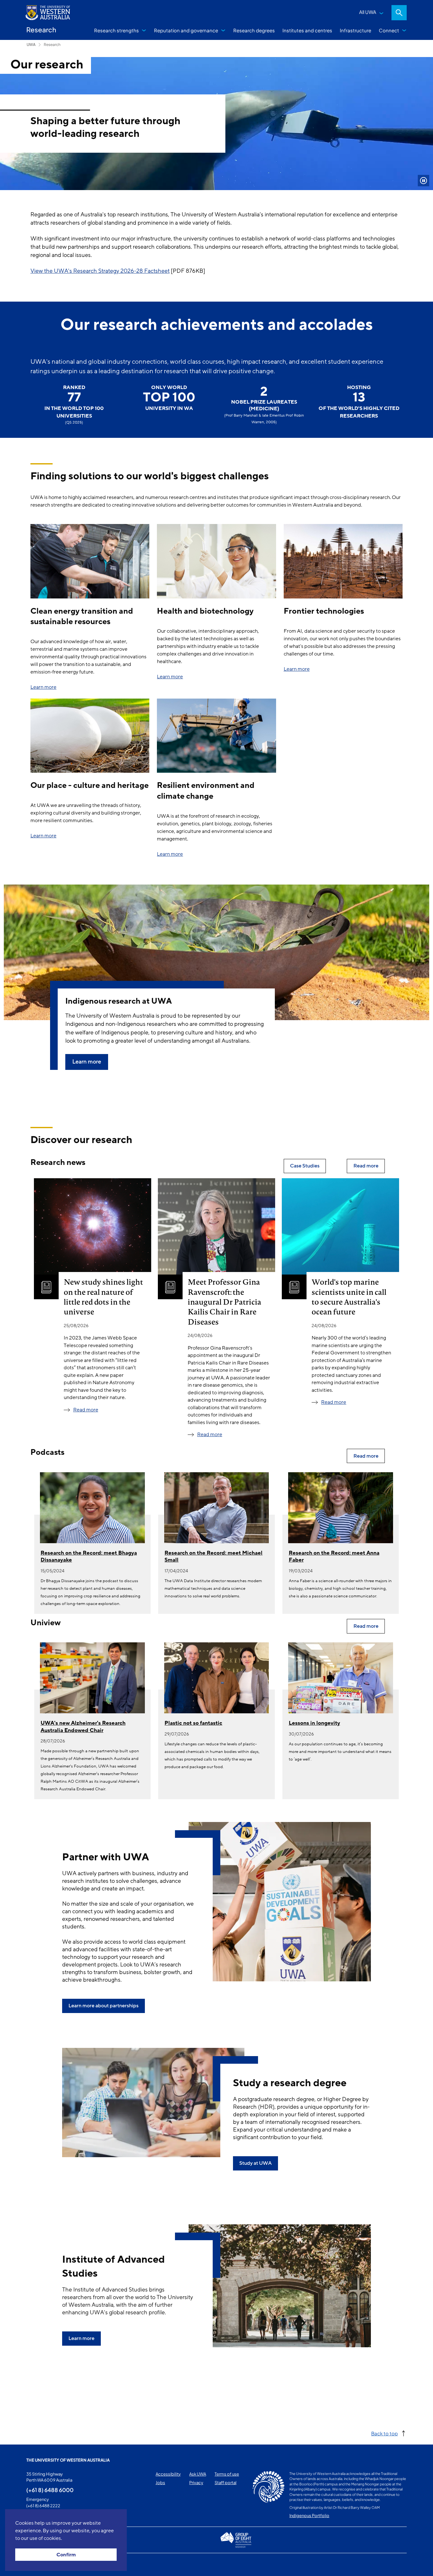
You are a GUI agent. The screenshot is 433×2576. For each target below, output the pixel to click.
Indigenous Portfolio (309, 2515)
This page (35, 2565)
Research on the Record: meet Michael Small (213, 1556)
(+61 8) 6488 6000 (50, 2490)
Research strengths (116, 30)
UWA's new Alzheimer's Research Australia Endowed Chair (83, 1726)
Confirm (66, 2555)
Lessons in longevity (314, 1723)
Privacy (196, 2483)
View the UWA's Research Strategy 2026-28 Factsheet (100, 271)
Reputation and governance (186, 30)
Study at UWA (255, 2163)
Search (399, 13)
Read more (86, 1410)
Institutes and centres (307, 30)
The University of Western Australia (68, 2460)
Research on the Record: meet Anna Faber (334, 1556)
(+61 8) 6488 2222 (43, 2506)
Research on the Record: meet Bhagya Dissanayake (89, 1556)
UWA (31, 45)
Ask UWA (198, 2474)
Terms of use (227, 2474)
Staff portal (226, 2483)
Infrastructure (355, 30)
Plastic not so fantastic (193, 1723)
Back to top (385, 2433)
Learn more (43, 687)
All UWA (368, 12)
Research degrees (254, 30)
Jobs (160, 2483)
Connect (389, 30)
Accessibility (168, 2474)
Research (52, 45)
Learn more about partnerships (103, 2006)
